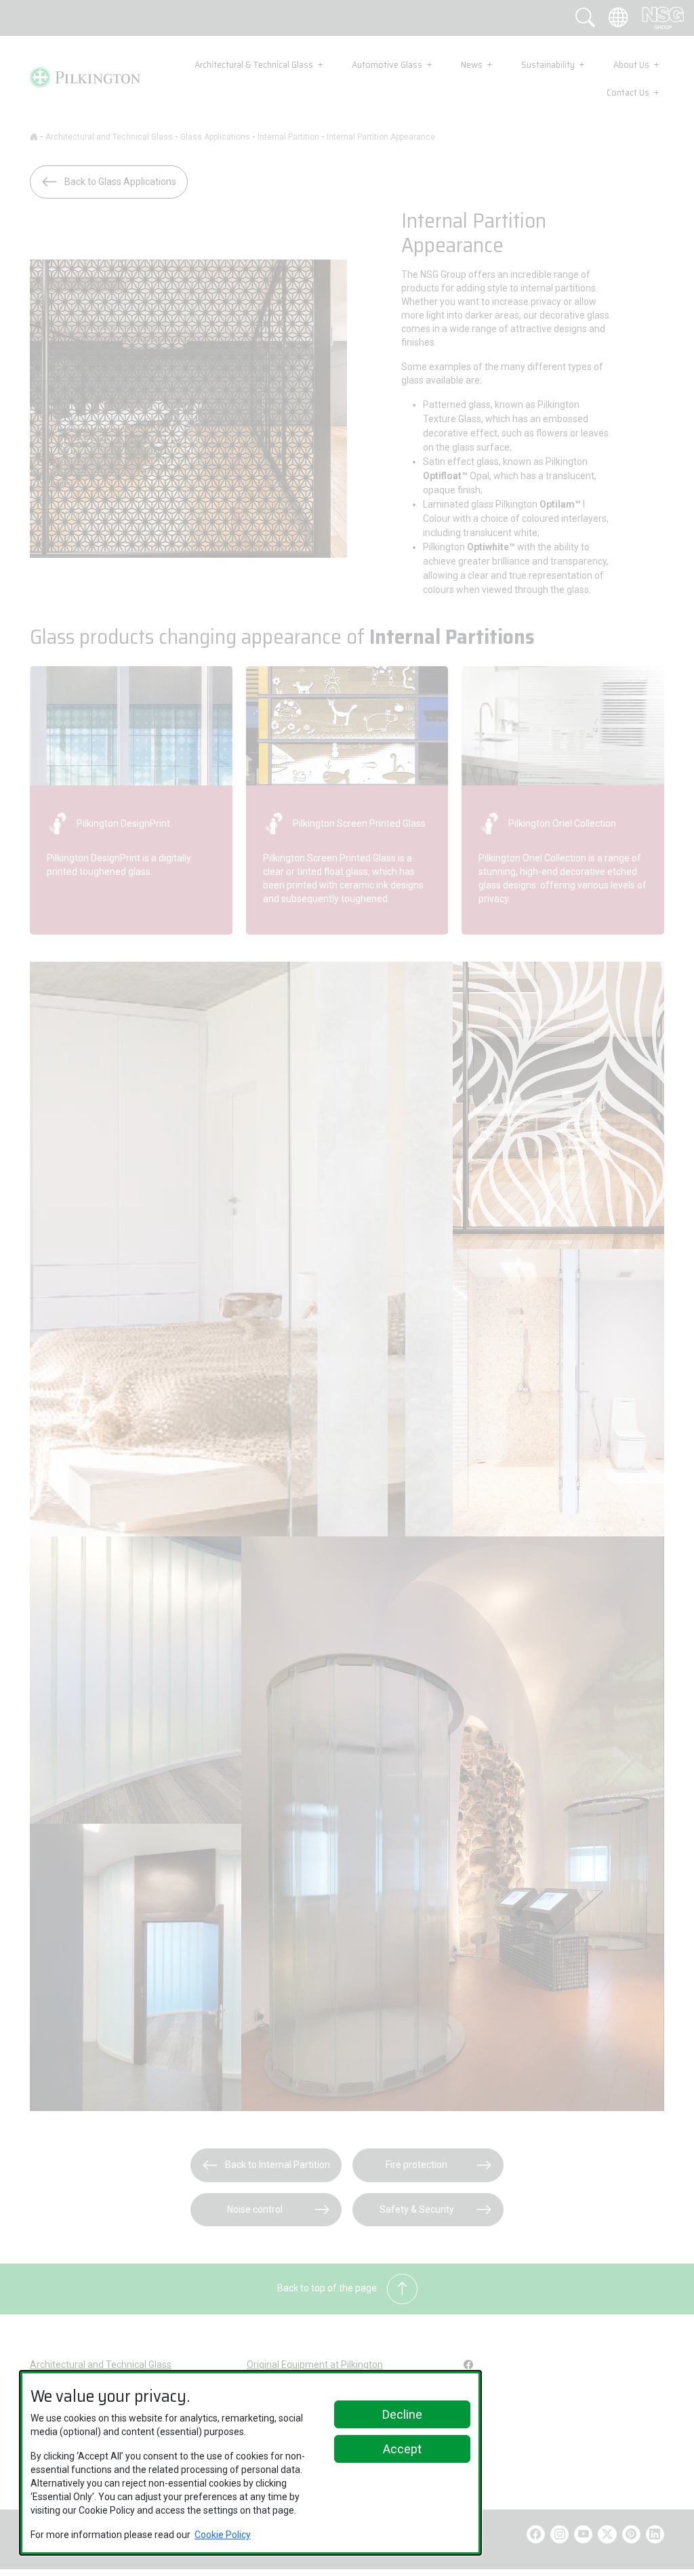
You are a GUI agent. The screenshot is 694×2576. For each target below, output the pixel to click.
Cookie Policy (223, 2535)
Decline (402, 2414)
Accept (402, 2449)
